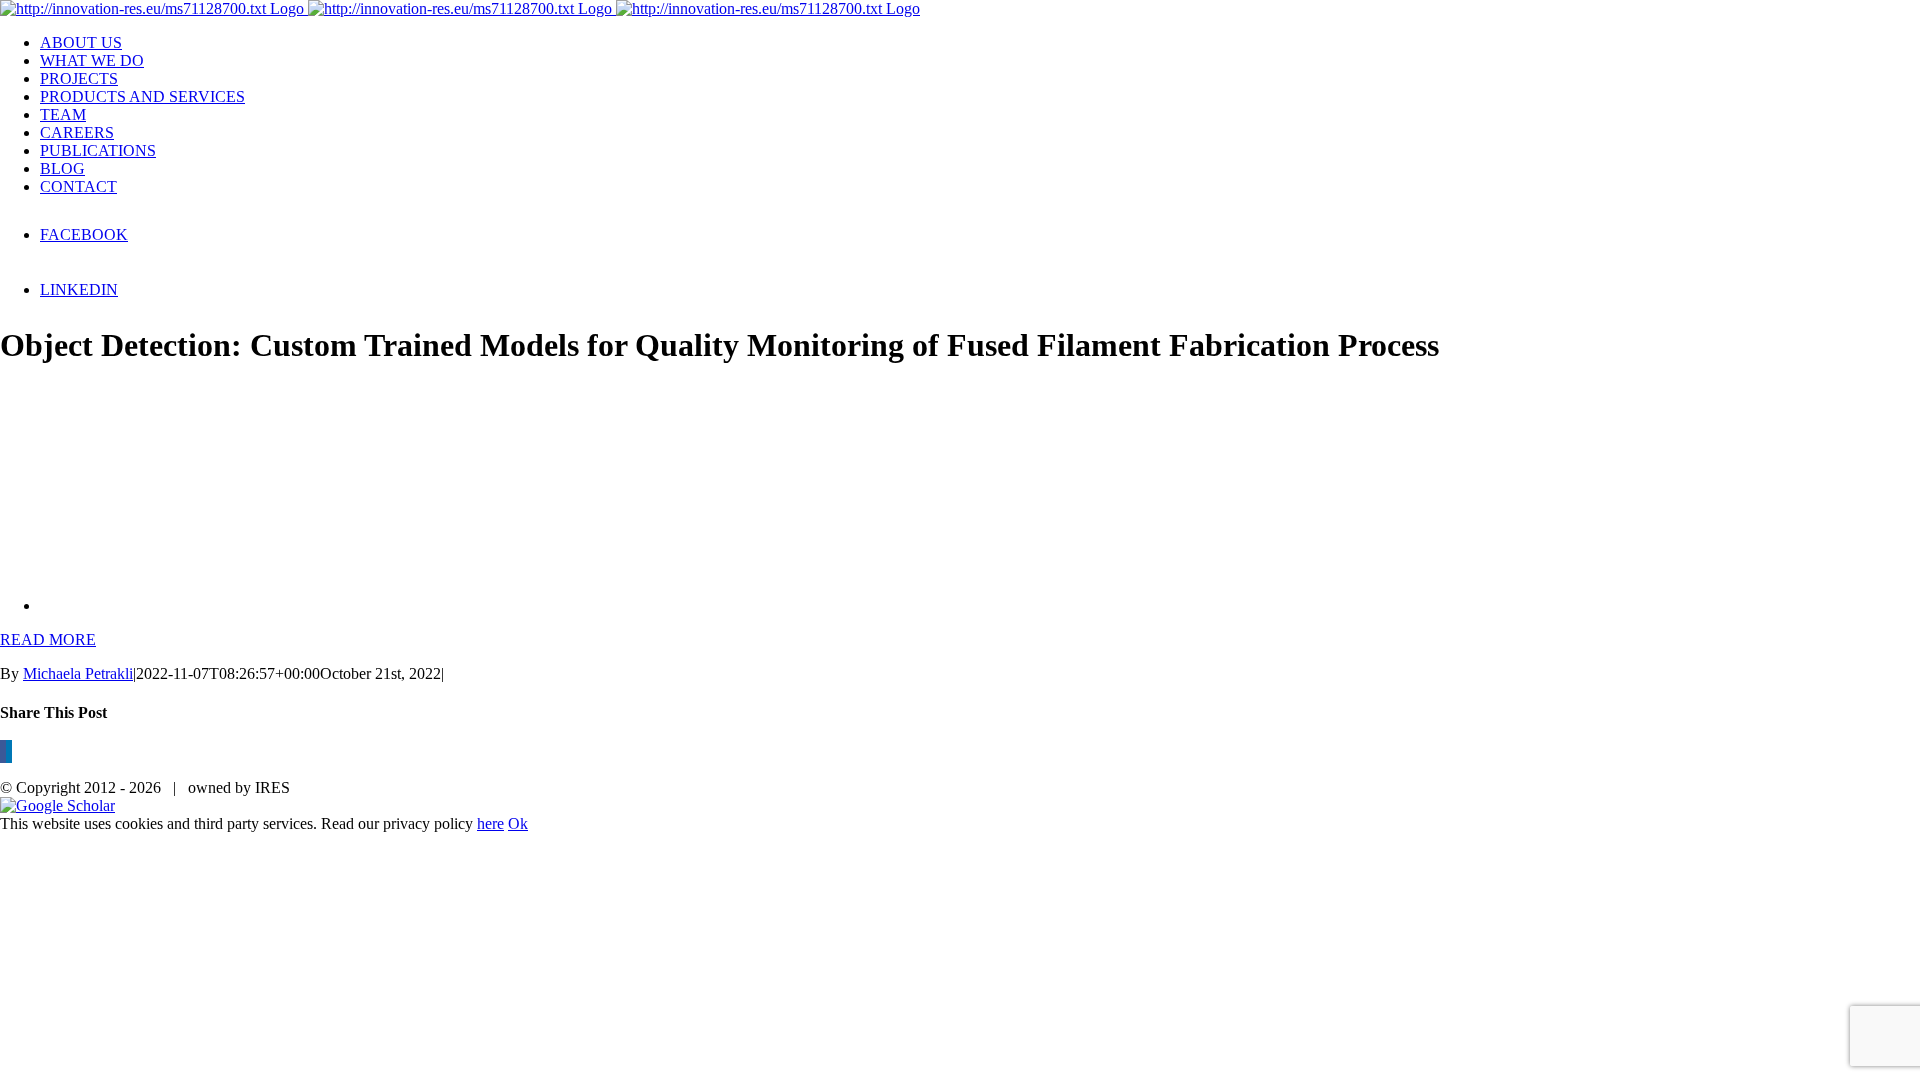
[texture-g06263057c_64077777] (240, 605)
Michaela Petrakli (78, 673)
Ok (518, 823)
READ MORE (48, 639)
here (490, 823)
